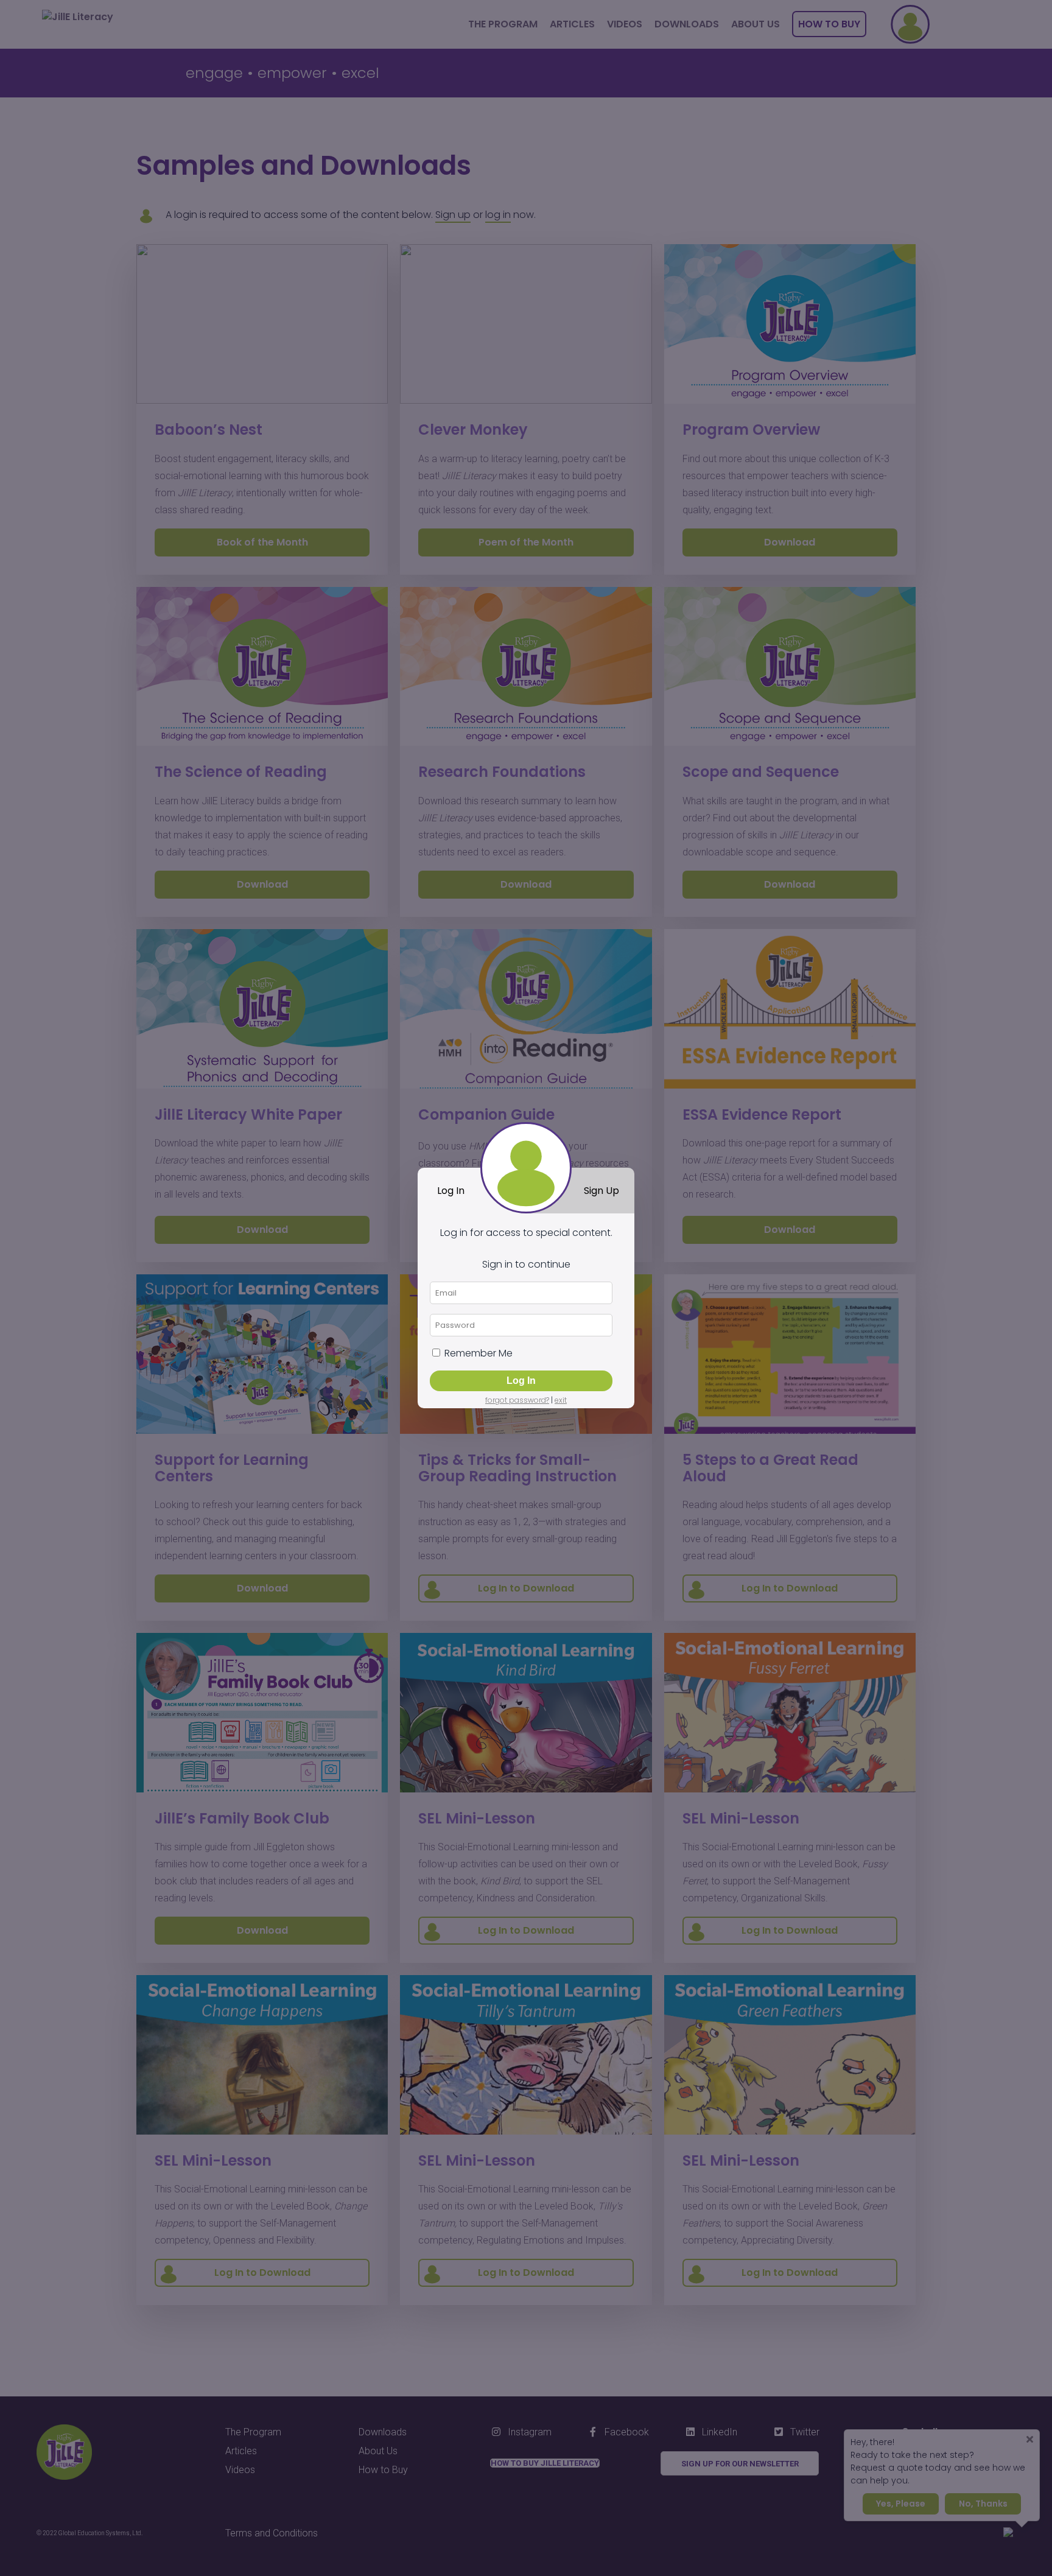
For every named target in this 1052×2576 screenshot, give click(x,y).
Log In (451, 1191)
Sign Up (601, 1191)
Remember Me (477, 1353)
